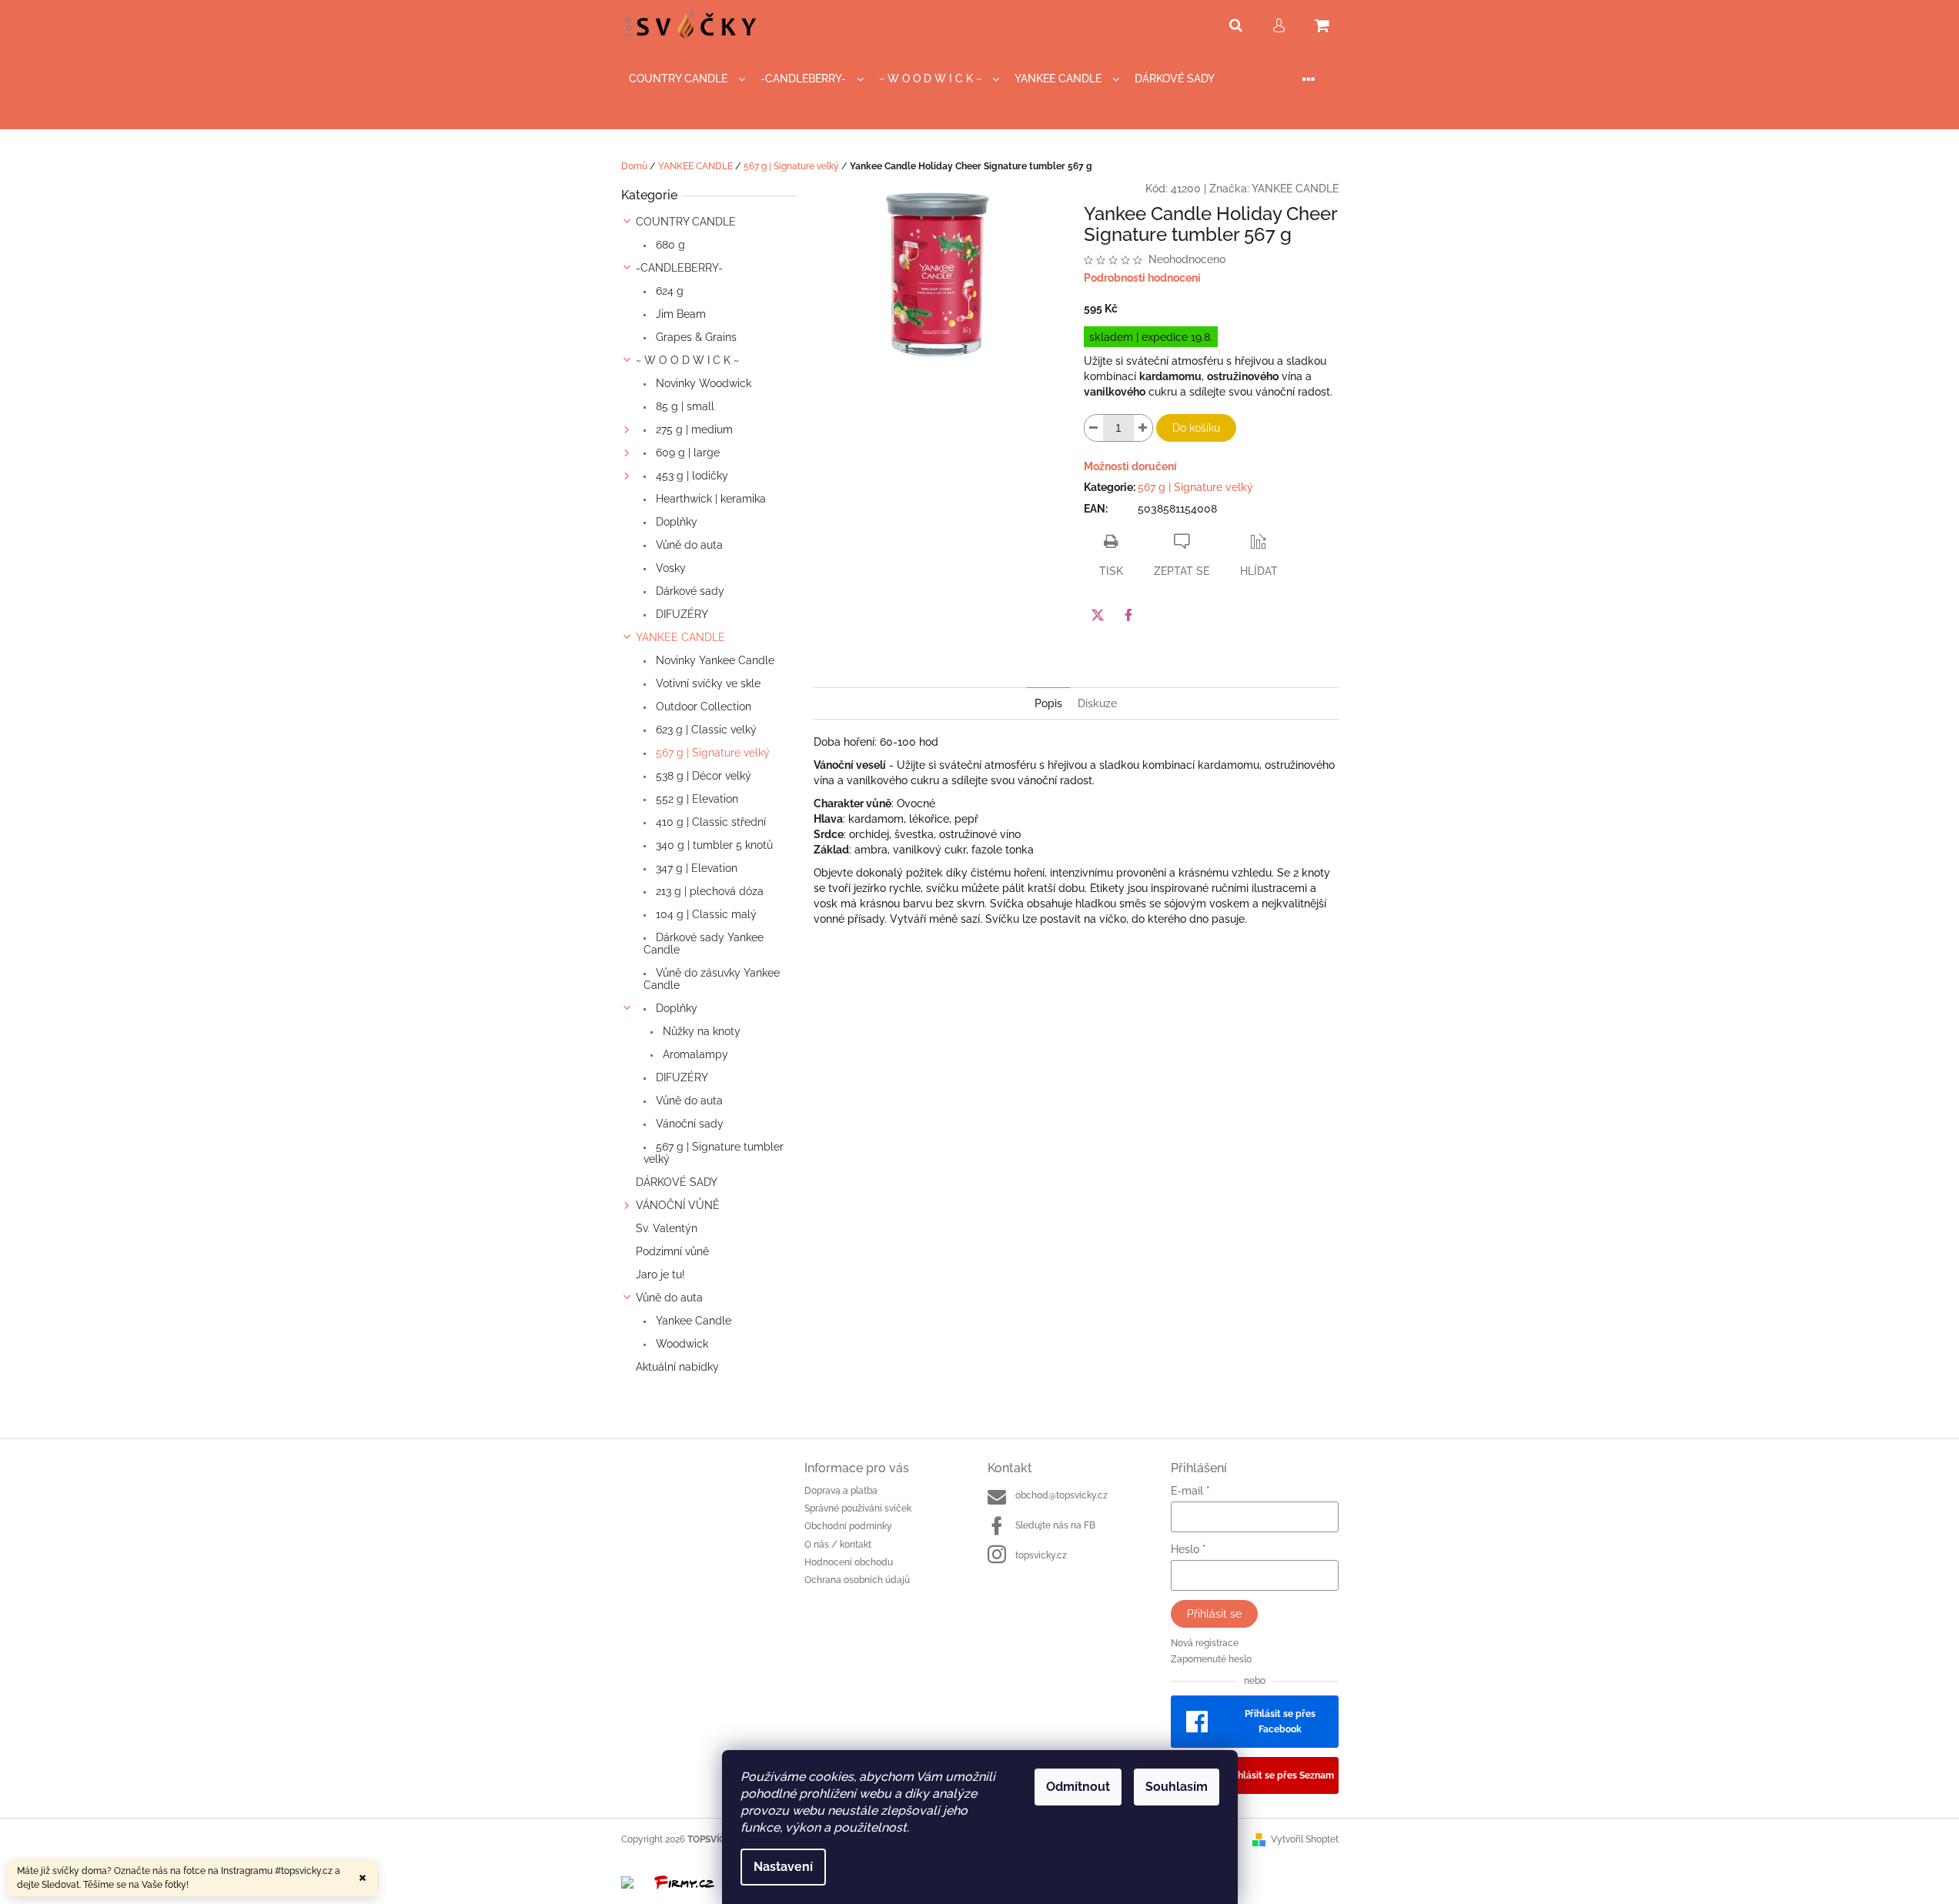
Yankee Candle (692, 1321)
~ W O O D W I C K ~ (687, 360)
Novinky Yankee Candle (714, 660)
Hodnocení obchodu (849, 1562)
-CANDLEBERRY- (679, 268)
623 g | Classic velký (705, 730)
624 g (668, 291)
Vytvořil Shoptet (1305, 1839)
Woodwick (680, 1344)
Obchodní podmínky (848, 1526)
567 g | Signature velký (711, 753)
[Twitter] (1098, 615)
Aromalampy (694, 1054)
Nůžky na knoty (700, 1031)
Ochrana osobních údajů (857, 1580)
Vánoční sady (688, 1124)
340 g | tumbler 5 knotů (713, 845)
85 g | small (684, 406)
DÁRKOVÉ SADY (677, 1182)
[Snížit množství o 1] (1094, 428)
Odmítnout (1078, 1787)
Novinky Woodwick (702, 383)
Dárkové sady (689, 591)
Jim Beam (679, 314)
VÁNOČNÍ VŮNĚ (678, 1205)
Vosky (669, 568)
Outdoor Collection (702, 706)
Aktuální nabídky (677, 1367)
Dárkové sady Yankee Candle (704, 944)
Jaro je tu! (660, 1274)
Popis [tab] (1048, 703)
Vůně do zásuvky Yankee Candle (712, 979)
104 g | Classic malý (705, 914)
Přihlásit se (1214, 1614)
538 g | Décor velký (702, 776)
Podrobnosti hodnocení (1142, 278)
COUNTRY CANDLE (686, 222)
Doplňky (675, 522)
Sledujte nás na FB (1055, 1525)
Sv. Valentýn (667, 1228)
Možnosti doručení (1130, 466)
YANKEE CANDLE (680, 637)
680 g (669, 245)
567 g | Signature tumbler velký (714, 1153)
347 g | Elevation (695, 868)
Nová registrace (1205, 1643)
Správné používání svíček (858, 1508)
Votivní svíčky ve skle (707, 683)
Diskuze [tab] (1097, 703)
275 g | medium (693, 429)
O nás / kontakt (838, 1545)
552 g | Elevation (695, 799)
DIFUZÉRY (680, 614)
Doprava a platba (841, 1491)
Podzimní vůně (672, 1251)
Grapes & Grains (695, 337)
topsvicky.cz (1041, 1555)
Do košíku (1196, 428)
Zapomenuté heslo (1211, 1659)
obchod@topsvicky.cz (1061, 1495)
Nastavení (783, 1867)
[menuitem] (687, 79)
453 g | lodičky (690, 476)
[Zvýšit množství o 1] (1143, 428)
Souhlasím (1177, 1787)
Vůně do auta (688, 545)
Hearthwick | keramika (709, 499)
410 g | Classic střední (709, 822)
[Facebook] (1128, 615)
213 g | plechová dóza (708, 891)
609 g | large (686, 453)
